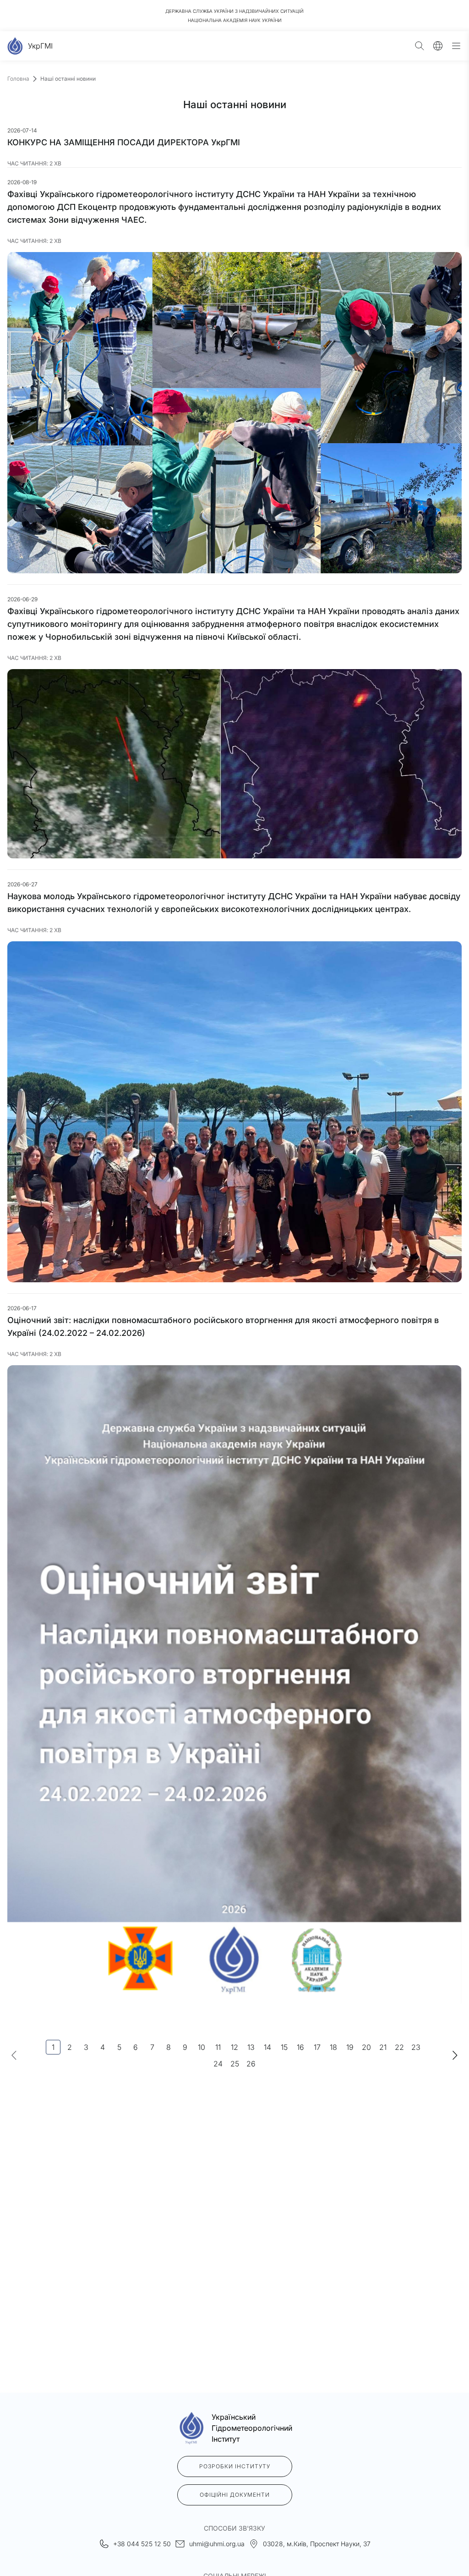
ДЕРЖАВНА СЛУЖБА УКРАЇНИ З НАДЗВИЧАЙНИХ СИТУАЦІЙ (234, 11)
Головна (18, 79)
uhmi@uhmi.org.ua (217, 2544)
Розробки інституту (235, 2466)
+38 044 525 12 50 (142, 2544)
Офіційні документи (235, 2495)
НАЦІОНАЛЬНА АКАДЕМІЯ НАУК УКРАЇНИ (235, 20)
